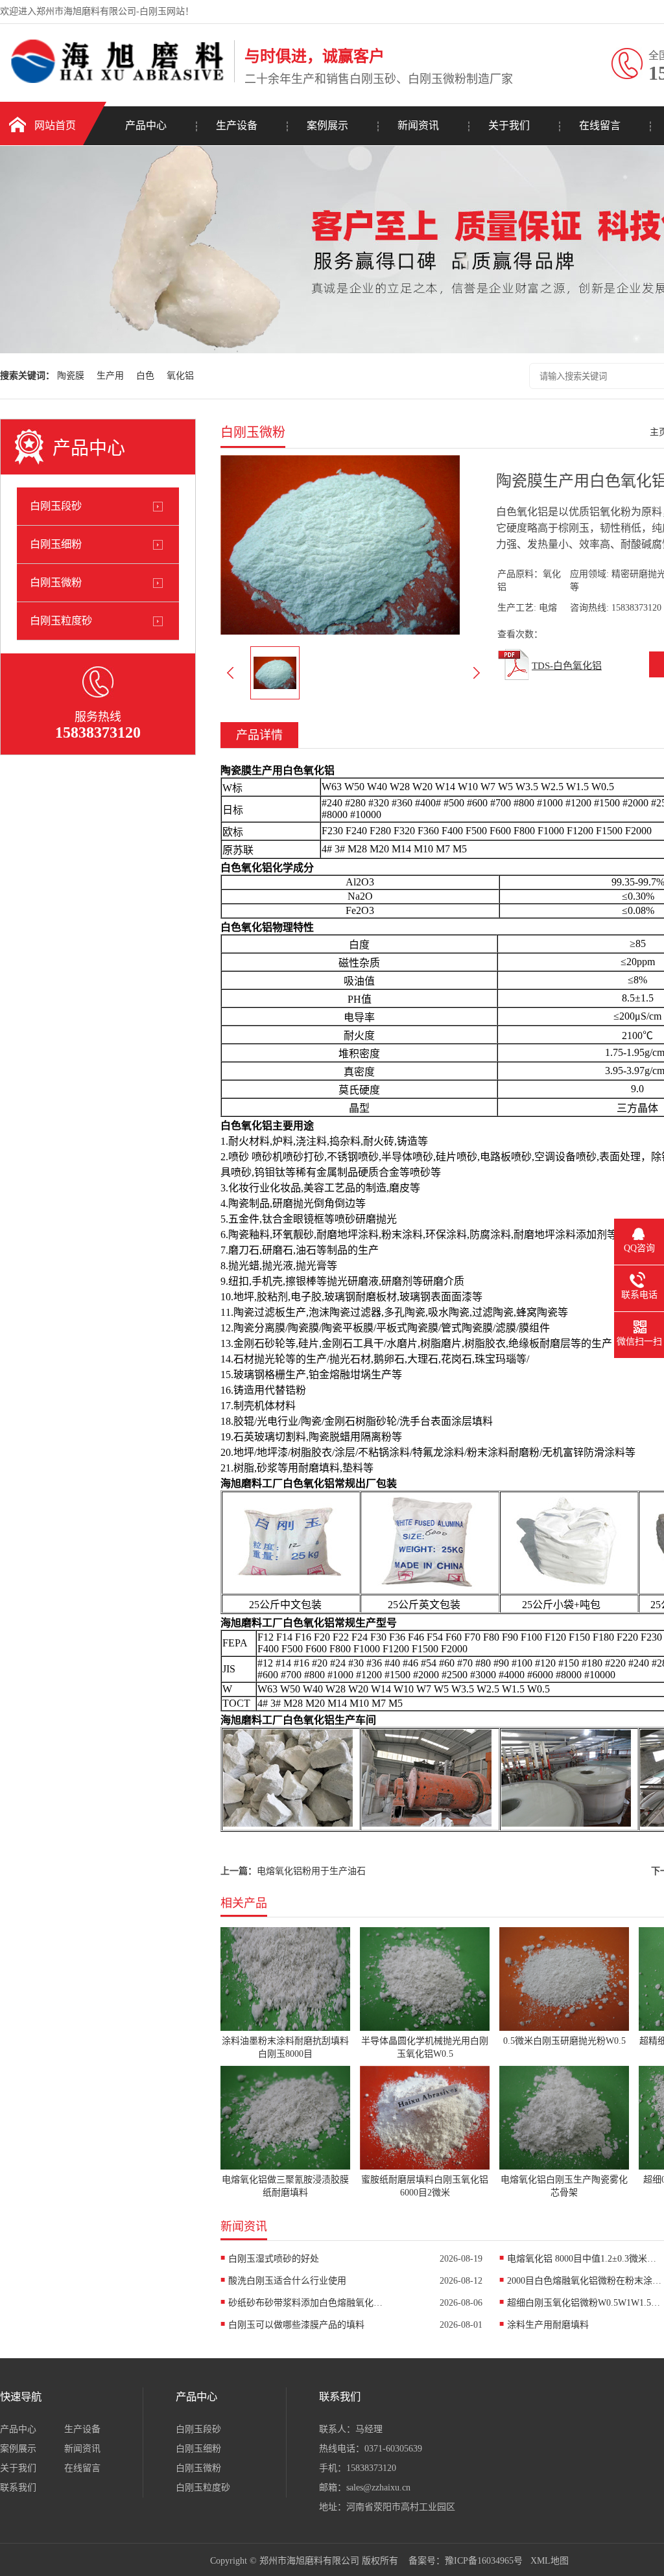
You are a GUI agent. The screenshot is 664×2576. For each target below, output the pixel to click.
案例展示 (327, 125)
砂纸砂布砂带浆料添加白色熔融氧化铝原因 (306, 2303)
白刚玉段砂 (56, 506)
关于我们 (509, 125)
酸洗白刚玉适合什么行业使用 (287, 2281)
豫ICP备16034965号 (484, 2561)
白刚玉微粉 (56, 582)
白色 (145, 376)
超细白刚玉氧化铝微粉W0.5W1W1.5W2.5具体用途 (585, 2303)
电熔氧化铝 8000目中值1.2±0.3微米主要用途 (585, 2259)
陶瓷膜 (71, 376)
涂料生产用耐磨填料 (548, 2325)
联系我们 (18, 2488)
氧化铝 (180, 376)
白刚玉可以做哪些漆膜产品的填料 (296, 2325)
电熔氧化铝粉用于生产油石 (311, 1871)
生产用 (110, 376)
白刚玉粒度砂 (61, 621)
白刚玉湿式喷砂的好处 (274, 2259)
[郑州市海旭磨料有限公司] (114, 80)
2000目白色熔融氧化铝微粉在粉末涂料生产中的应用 (585, 2281)
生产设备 (237, 125)
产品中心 (146, 125)
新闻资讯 (418, 125)
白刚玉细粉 (56, 544)
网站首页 (55, 125)
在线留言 (600, 125)
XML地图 (550, 2561)
